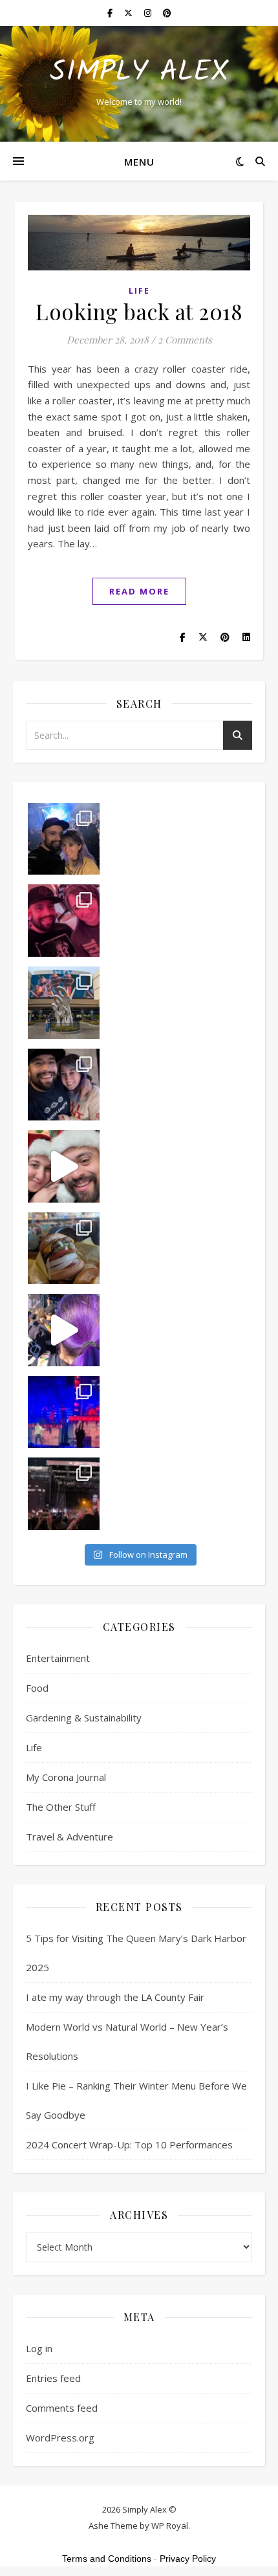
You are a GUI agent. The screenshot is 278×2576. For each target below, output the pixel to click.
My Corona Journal (66, 1777)
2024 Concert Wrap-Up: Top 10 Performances (129, 2145)
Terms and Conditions (107, 2559)
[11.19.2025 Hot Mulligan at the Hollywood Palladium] (64, 921)
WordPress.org (60, 2438)
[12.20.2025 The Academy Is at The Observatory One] (64, 839)
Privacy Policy (188, 2559)
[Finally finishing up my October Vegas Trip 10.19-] (64, 1003)
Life (139, 291)
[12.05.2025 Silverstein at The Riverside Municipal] (64, 1085)
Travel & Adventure (69, 1837)
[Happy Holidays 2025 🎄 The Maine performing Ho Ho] (64, 1166)
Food (37, 1688)
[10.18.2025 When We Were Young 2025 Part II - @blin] (64, 1494)
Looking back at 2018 (139, 311)
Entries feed (53, 2378)
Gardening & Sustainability (84, 1718)
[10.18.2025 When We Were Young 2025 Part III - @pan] (64, 1412)
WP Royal (170, 2526)
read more (139, 591)
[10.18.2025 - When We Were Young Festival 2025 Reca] (64, 1330)
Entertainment (58, 1658)
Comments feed (62, 2408)
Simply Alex (139, 73)
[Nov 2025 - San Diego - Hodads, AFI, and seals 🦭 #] (64, 1249)
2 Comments (185, 340)
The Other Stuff (61, 1807)
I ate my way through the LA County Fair (115, 1997)
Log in (39, 2348)
